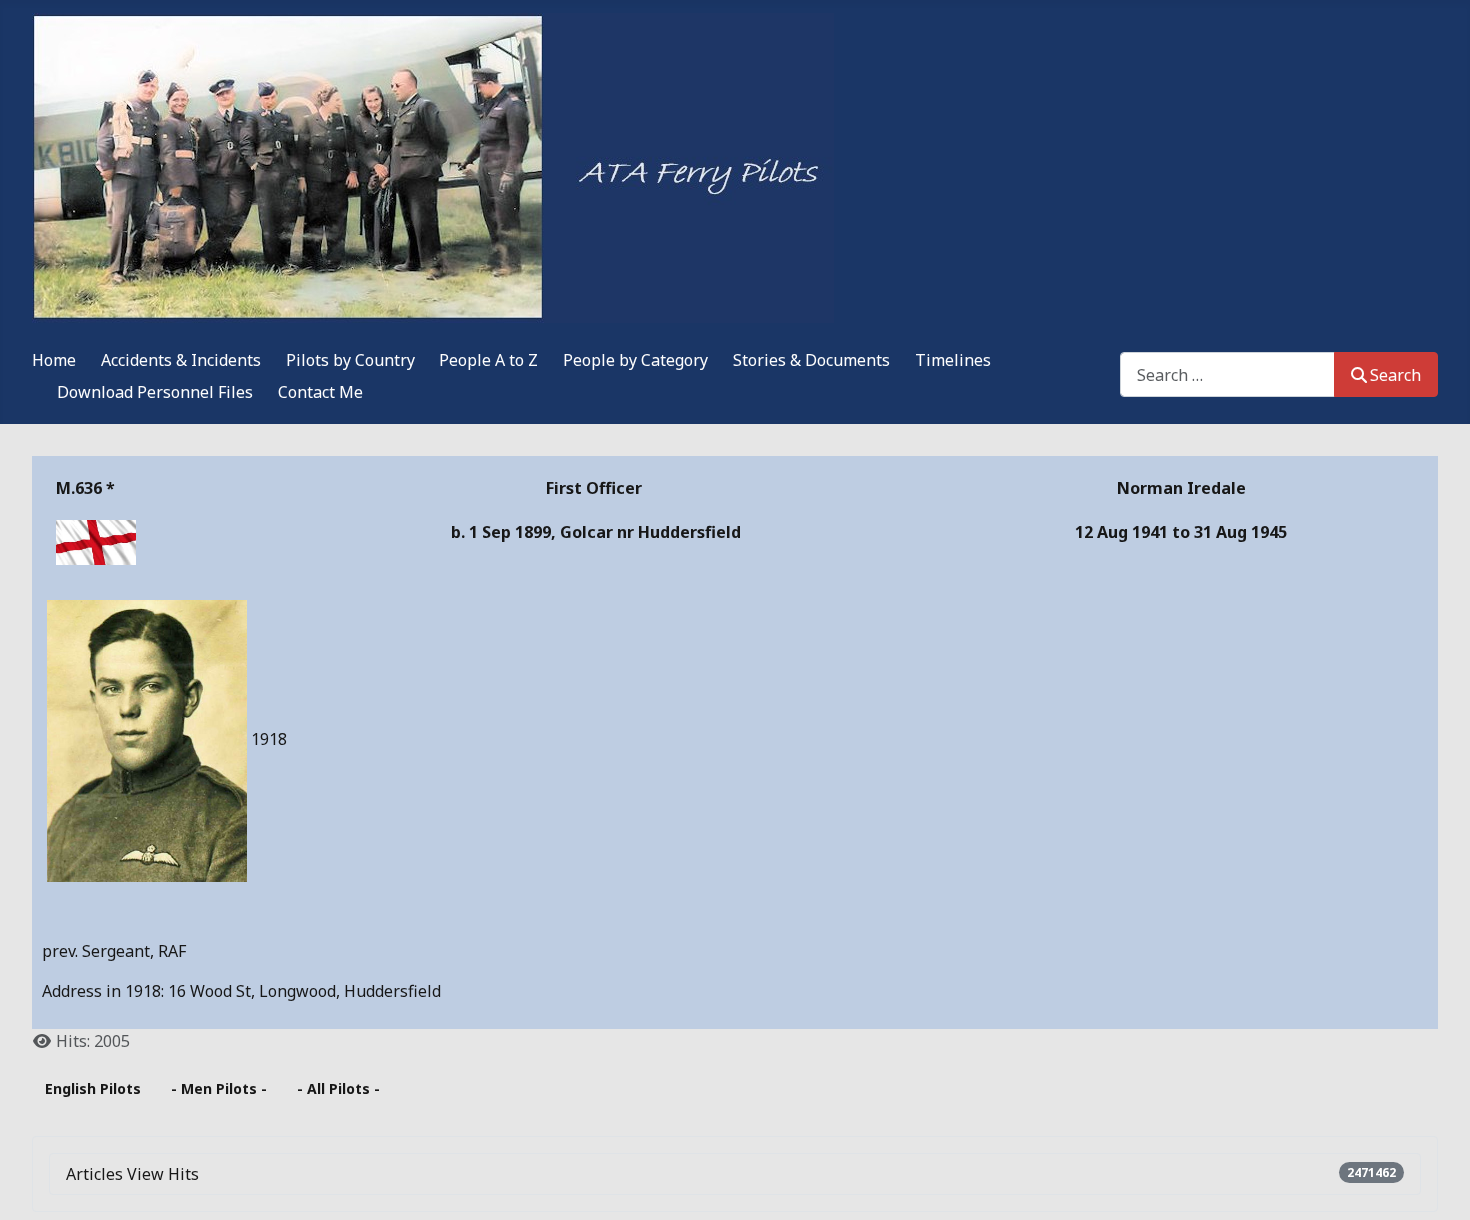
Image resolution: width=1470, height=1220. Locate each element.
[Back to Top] (1435, 1183)
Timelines (953, 360)
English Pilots (93, 1088)
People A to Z (488, 360)
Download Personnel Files (155, 392)
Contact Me (320, 392)
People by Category (635, 360)
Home (54, 360)
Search (1395, 375)
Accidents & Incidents (181, 360)
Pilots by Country (350, 360)
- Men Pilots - (219, 1088)
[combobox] (1227, 374)
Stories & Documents (811, 360)
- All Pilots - (338, 1088)
